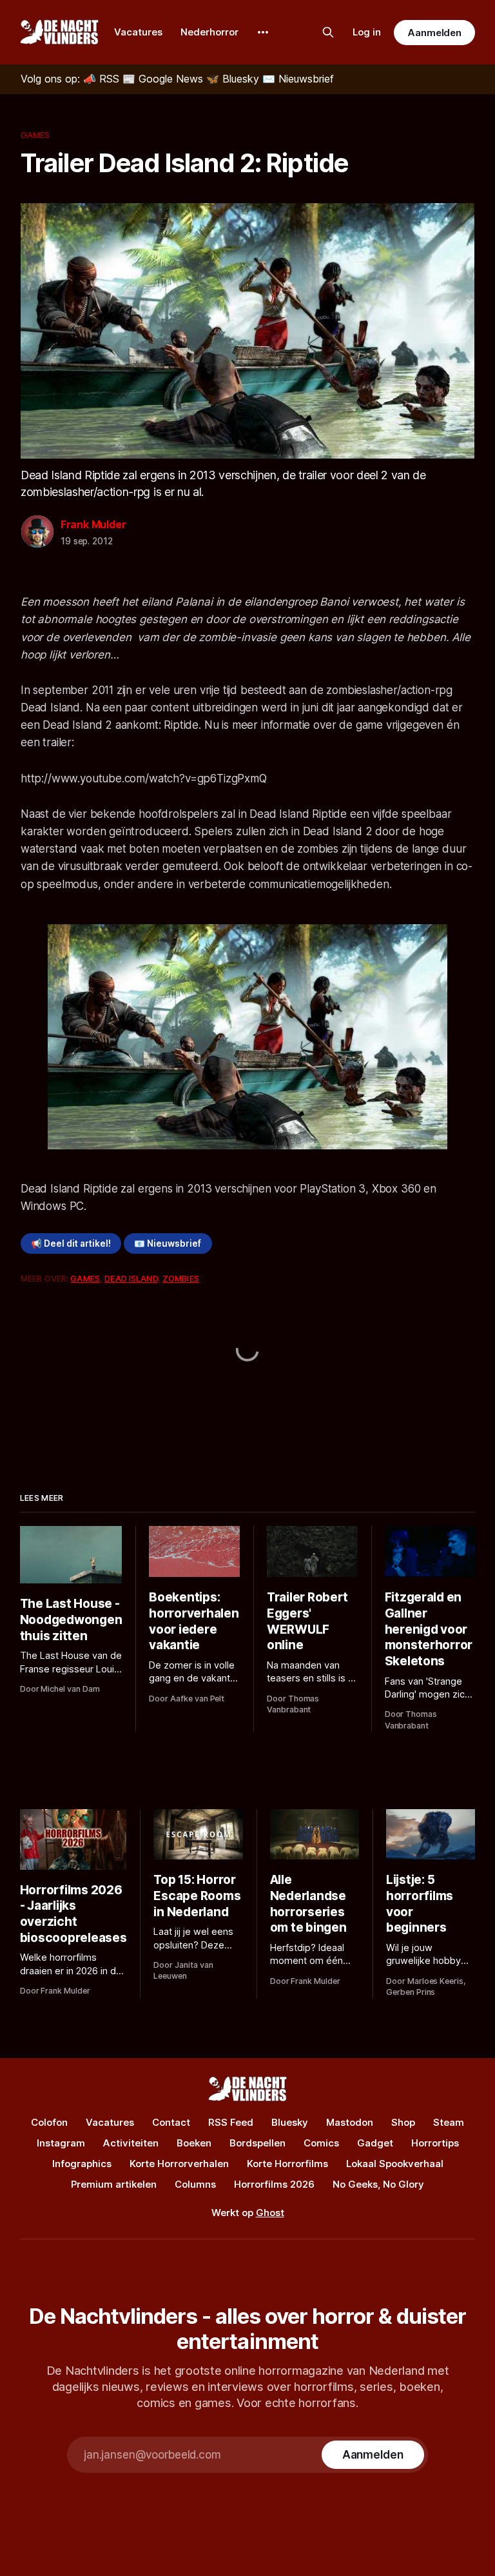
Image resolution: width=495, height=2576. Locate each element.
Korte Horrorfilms (287, 2164)
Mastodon (350, 2122)
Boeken (194, 2143)
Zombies (181, 1278)
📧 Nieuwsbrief (168, 1243)
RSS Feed (231, 2122)
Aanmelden (434, 33)
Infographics (82, 2164)
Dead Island (131, 1278)
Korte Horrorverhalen (179, 2164)
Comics (321, 2143)
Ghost (270, 2213)
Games (35, 135)
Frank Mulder (93, 524)
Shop (403, 2122)
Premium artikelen (114, 2184)
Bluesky (290, 2122)
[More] (263, 32)
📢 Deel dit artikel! (71, 1243)
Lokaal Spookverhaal (395, 2164)
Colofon (49, 2122)
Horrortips (435, 2143)
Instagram (61, 2143)
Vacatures (138, 32)
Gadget (375, 2143)
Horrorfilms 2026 (274, 2184)
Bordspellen (257, 2143)
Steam (449, 2122)
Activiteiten (131, 2143)
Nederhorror (209, 32)
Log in (367, 32)
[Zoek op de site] (328, 32)
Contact (171, 2122)
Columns (195, 2184)
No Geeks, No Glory (378, 2184)
